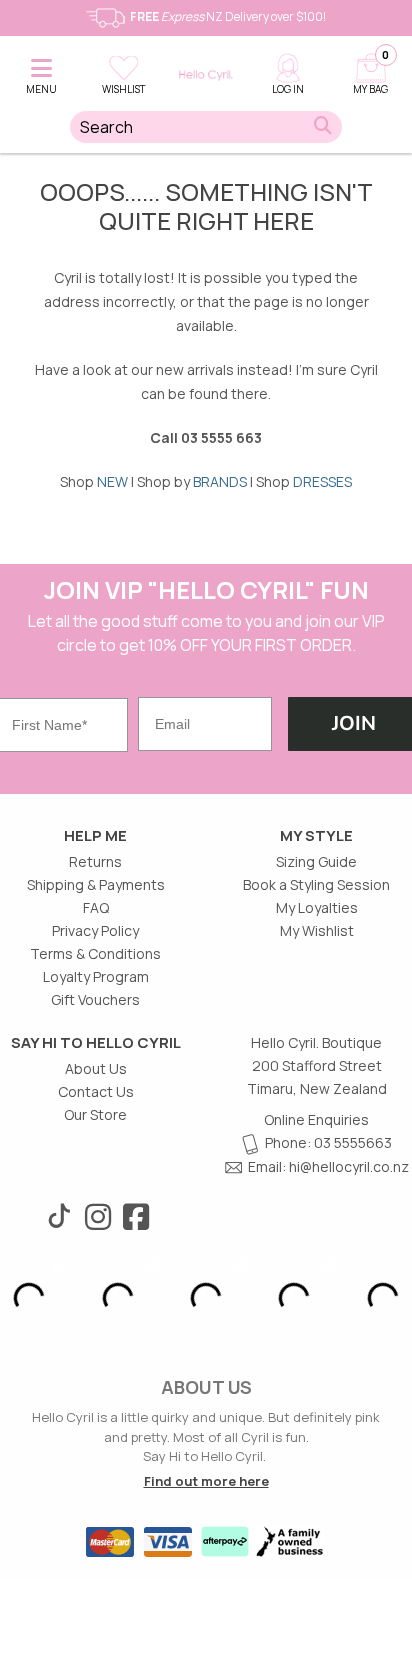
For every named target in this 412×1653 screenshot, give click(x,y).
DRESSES (322, 481)
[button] (41, 70)
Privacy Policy (95, 930)
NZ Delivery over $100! (228, 16)
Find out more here (206, 1481)
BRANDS (220, 481)
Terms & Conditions (95, 953)
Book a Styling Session (316, 884)
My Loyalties (317, 907)
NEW (112, 481)
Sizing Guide (316, 861)
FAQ (96, 907)
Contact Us (96, 1091)
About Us (96, 1068)
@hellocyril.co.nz (354, 1166)
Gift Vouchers (95, 999)
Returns (95, 861)
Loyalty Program (96, 976)
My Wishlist (317, 930)
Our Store (95, 1114)
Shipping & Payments (96, 884)
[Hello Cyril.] (206, 75)
